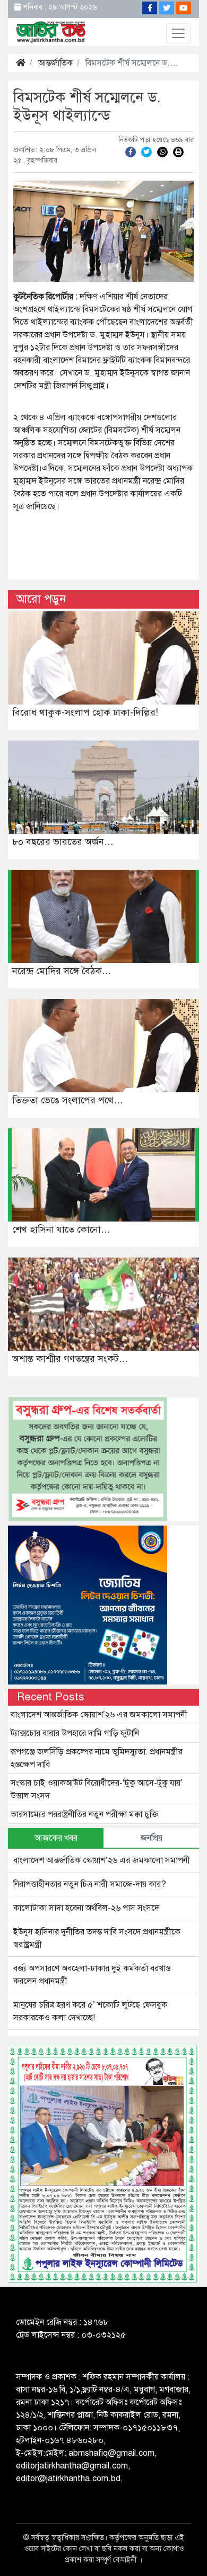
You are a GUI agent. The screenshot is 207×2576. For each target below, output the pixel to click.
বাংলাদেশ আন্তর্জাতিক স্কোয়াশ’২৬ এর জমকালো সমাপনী (99, 1715)
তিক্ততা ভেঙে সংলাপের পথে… (68, 1100)
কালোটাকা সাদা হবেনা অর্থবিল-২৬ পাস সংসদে (86, 1908)
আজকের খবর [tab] (56, 1838)
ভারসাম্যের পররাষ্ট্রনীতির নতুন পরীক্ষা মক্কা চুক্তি (85, 1814)
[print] (178, 151)
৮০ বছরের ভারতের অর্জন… (63, 842)
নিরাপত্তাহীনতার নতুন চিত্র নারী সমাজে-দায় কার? (90, 1884)
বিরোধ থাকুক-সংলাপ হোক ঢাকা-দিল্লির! (85, 712)
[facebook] (131, 151)
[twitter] (146, 151)
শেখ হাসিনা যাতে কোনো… (61, 1229)
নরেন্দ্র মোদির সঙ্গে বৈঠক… (62, 971)
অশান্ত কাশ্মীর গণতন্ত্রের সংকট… (70, 1359)
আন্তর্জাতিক (55, 63)
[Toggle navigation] (178, 33)
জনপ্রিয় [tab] (152, 1838)
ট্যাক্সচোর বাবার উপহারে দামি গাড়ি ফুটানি (75, 1733)
